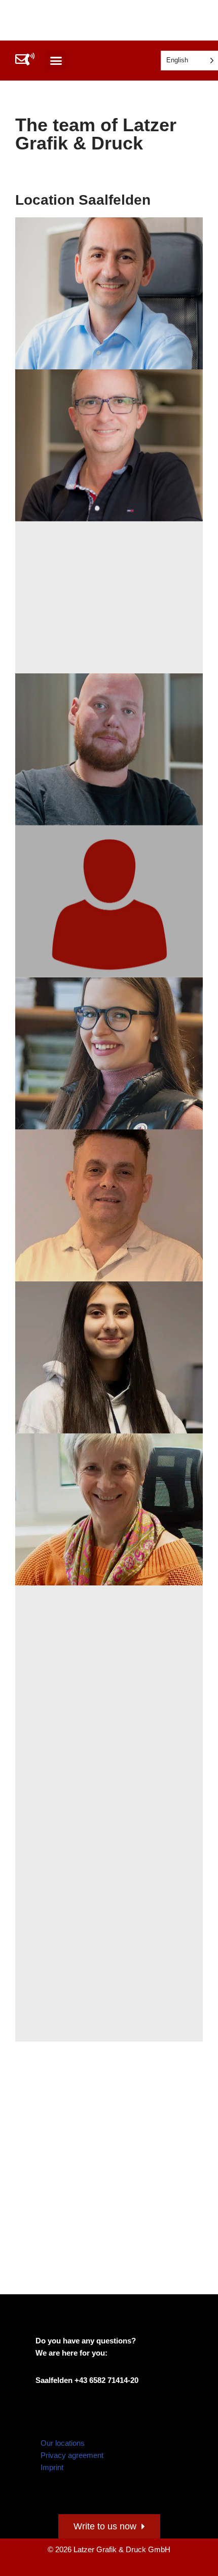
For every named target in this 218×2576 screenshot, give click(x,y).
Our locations (63, 2443)
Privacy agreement (72, 2455)
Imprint (52, 2467)
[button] (56, 61)
